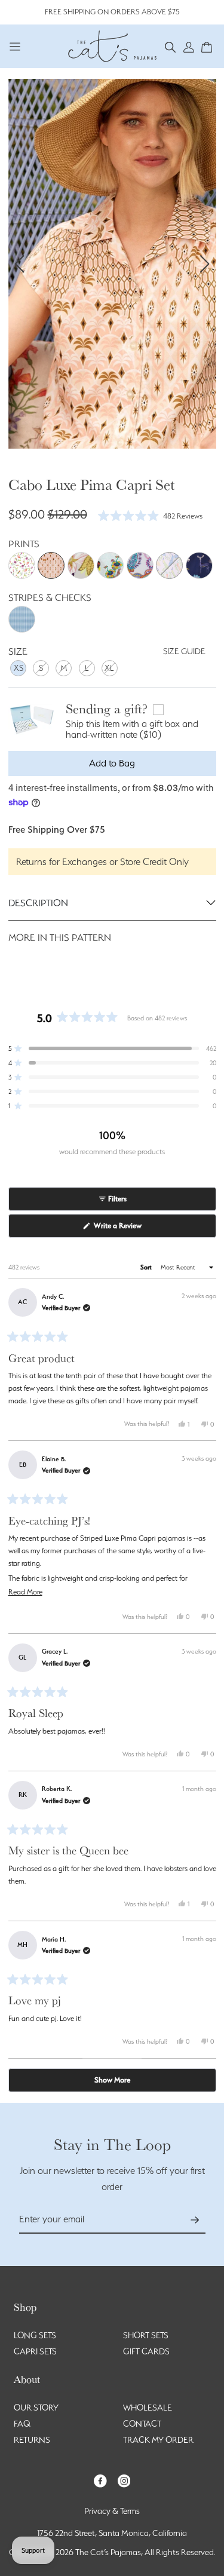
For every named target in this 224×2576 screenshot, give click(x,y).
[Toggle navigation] (15, 46)
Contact (142, 2424)
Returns (32, 2440)
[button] (171, 46)
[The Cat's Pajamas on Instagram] (124, 2480)
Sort (147, 1267)
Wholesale (148, 2408)
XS (19, 668)
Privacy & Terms (112, 2511)
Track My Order (158, 2440)
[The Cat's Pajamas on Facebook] (100, 2480)
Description (38, 903)
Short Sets (146, 2335)
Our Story (36, 2408)
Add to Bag (112, 763)
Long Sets (35, 2335)
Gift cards (146, 2351)
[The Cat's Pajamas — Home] (112, 45)
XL (109, 668)
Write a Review (131, 1229)
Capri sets (35, 2351)
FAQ (22, 2424)
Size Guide (184, 651)
